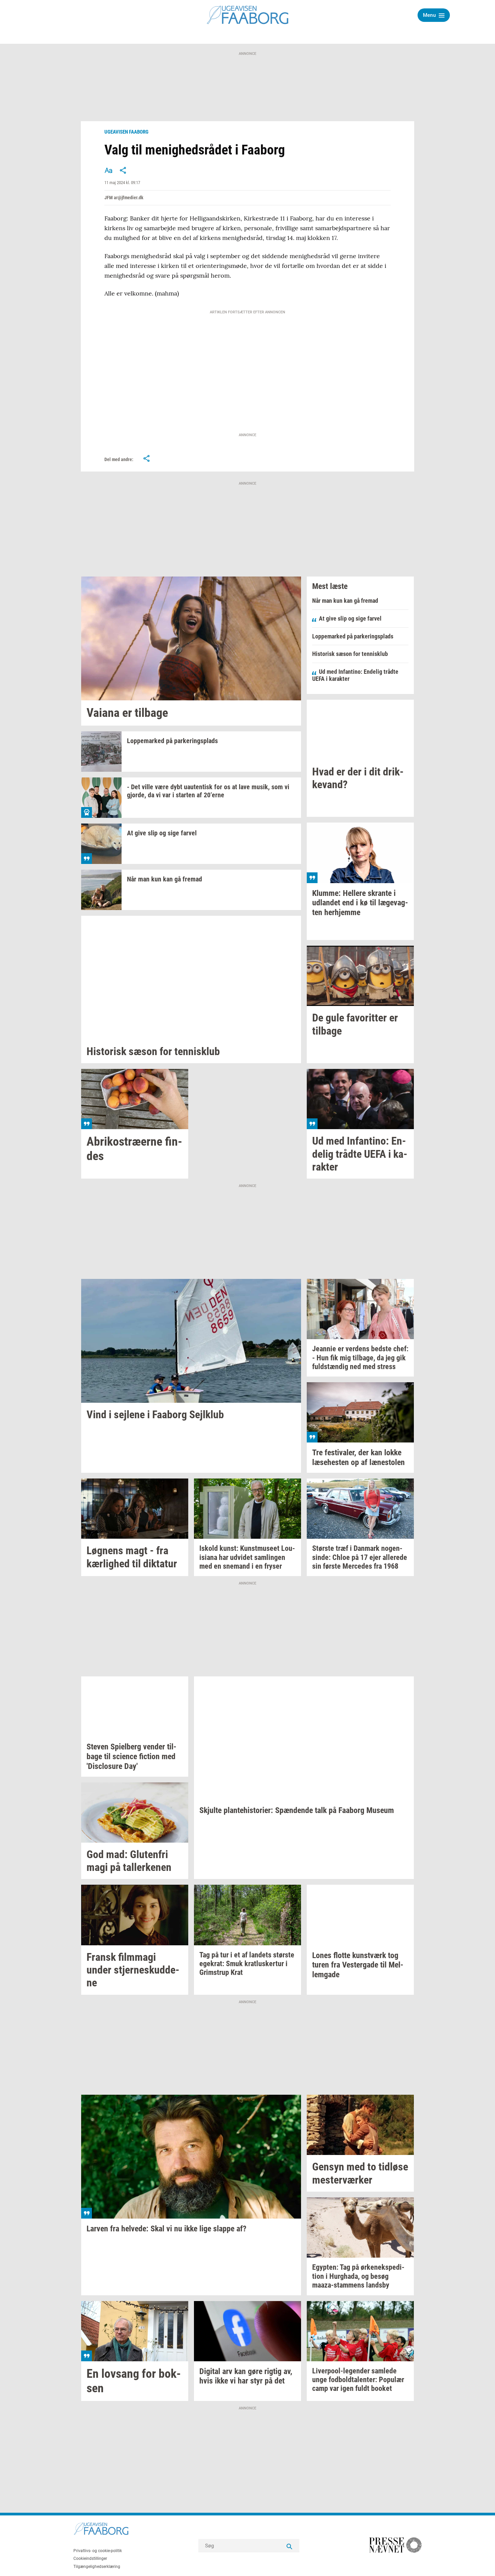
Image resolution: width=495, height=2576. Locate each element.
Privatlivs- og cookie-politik (98, 2551)
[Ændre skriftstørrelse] (108, 170)
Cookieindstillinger (90, 2558)
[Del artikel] (123, 170)
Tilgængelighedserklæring (97, 2567)
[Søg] (289, 2546)
